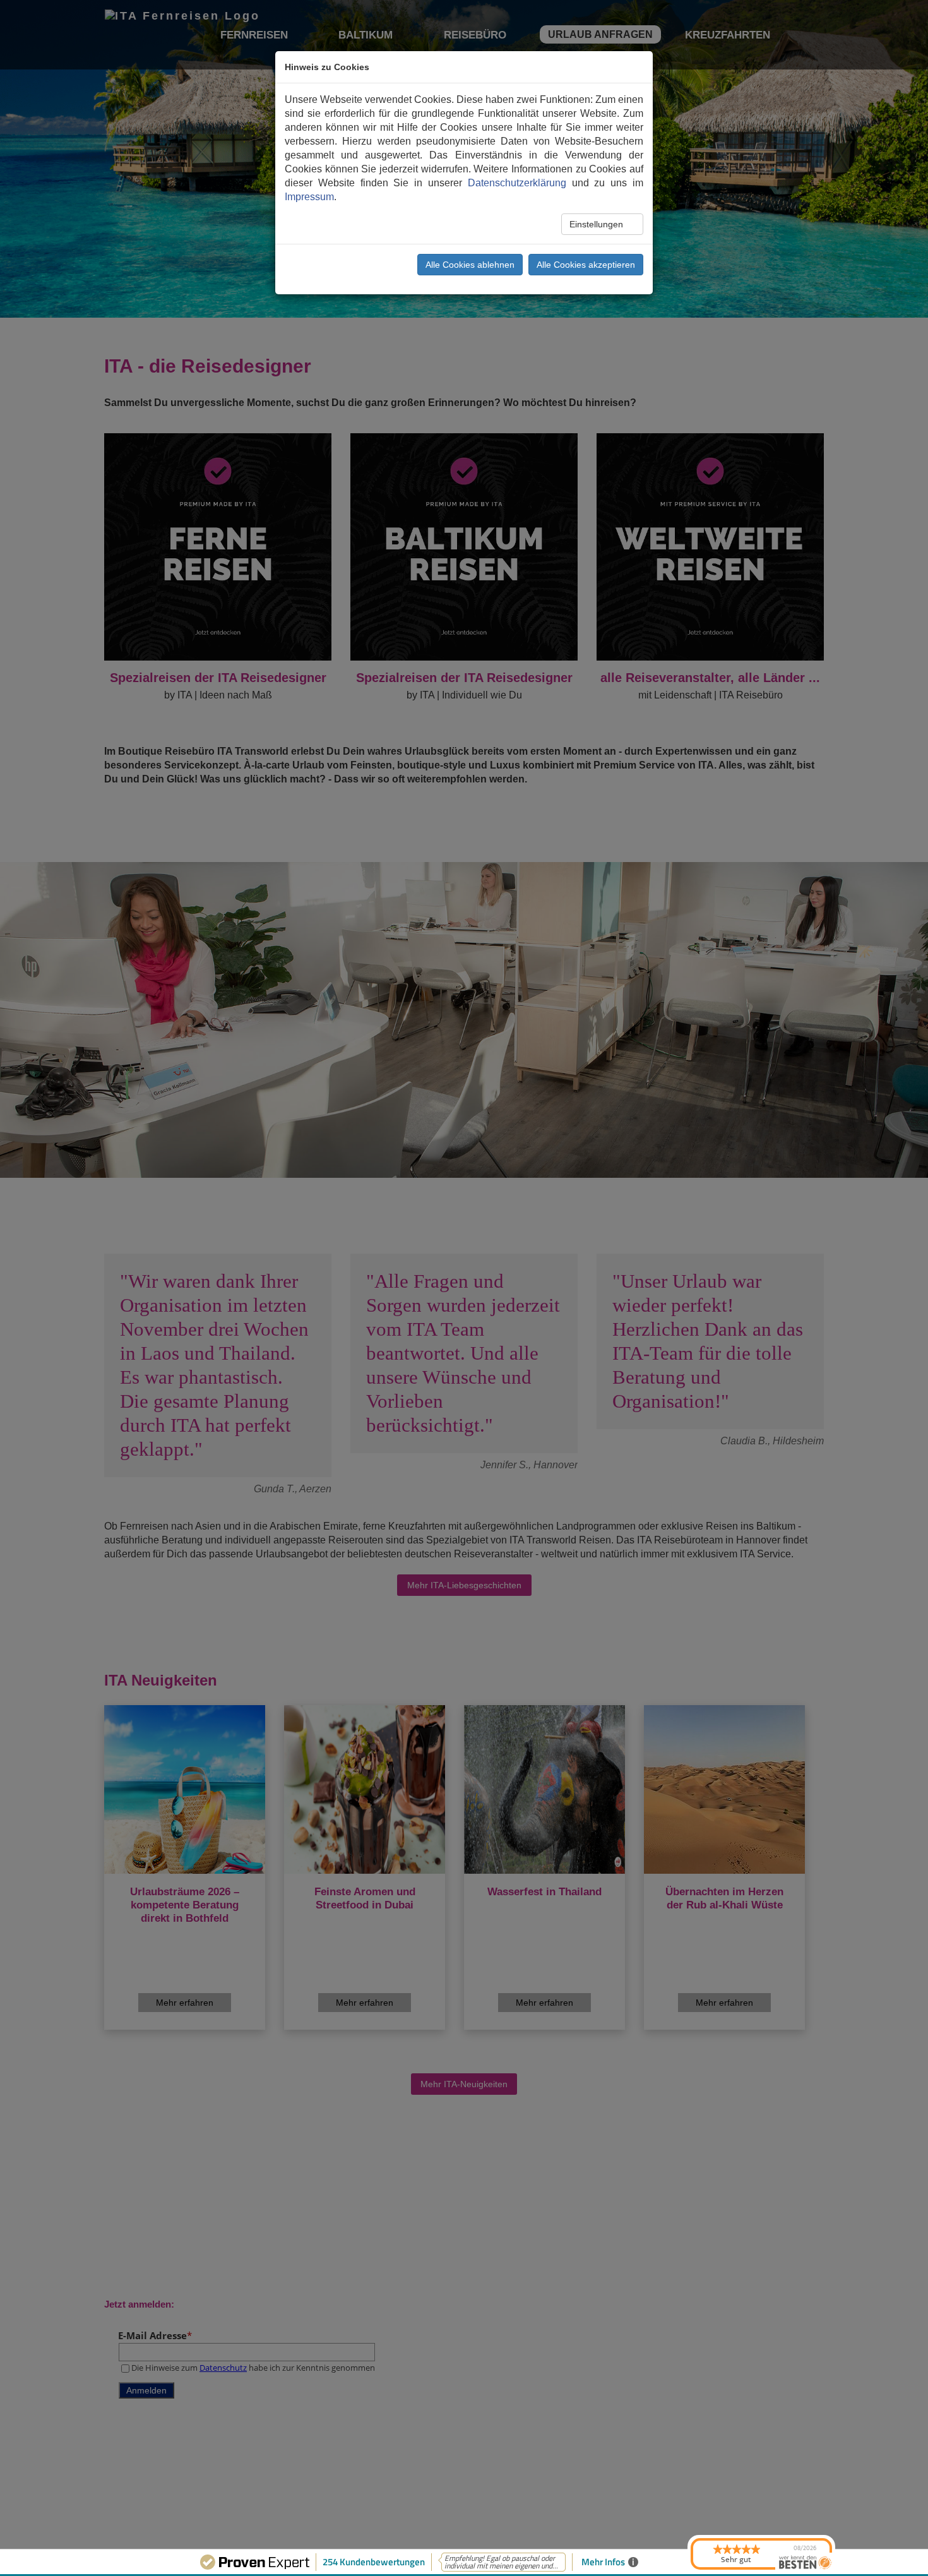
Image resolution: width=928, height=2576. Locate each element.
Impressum (309, 197)
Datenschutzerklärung (517, 183)
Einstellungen (598, 224)
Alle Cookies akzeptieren (586, 265)
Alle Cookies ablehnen (470, 265)
